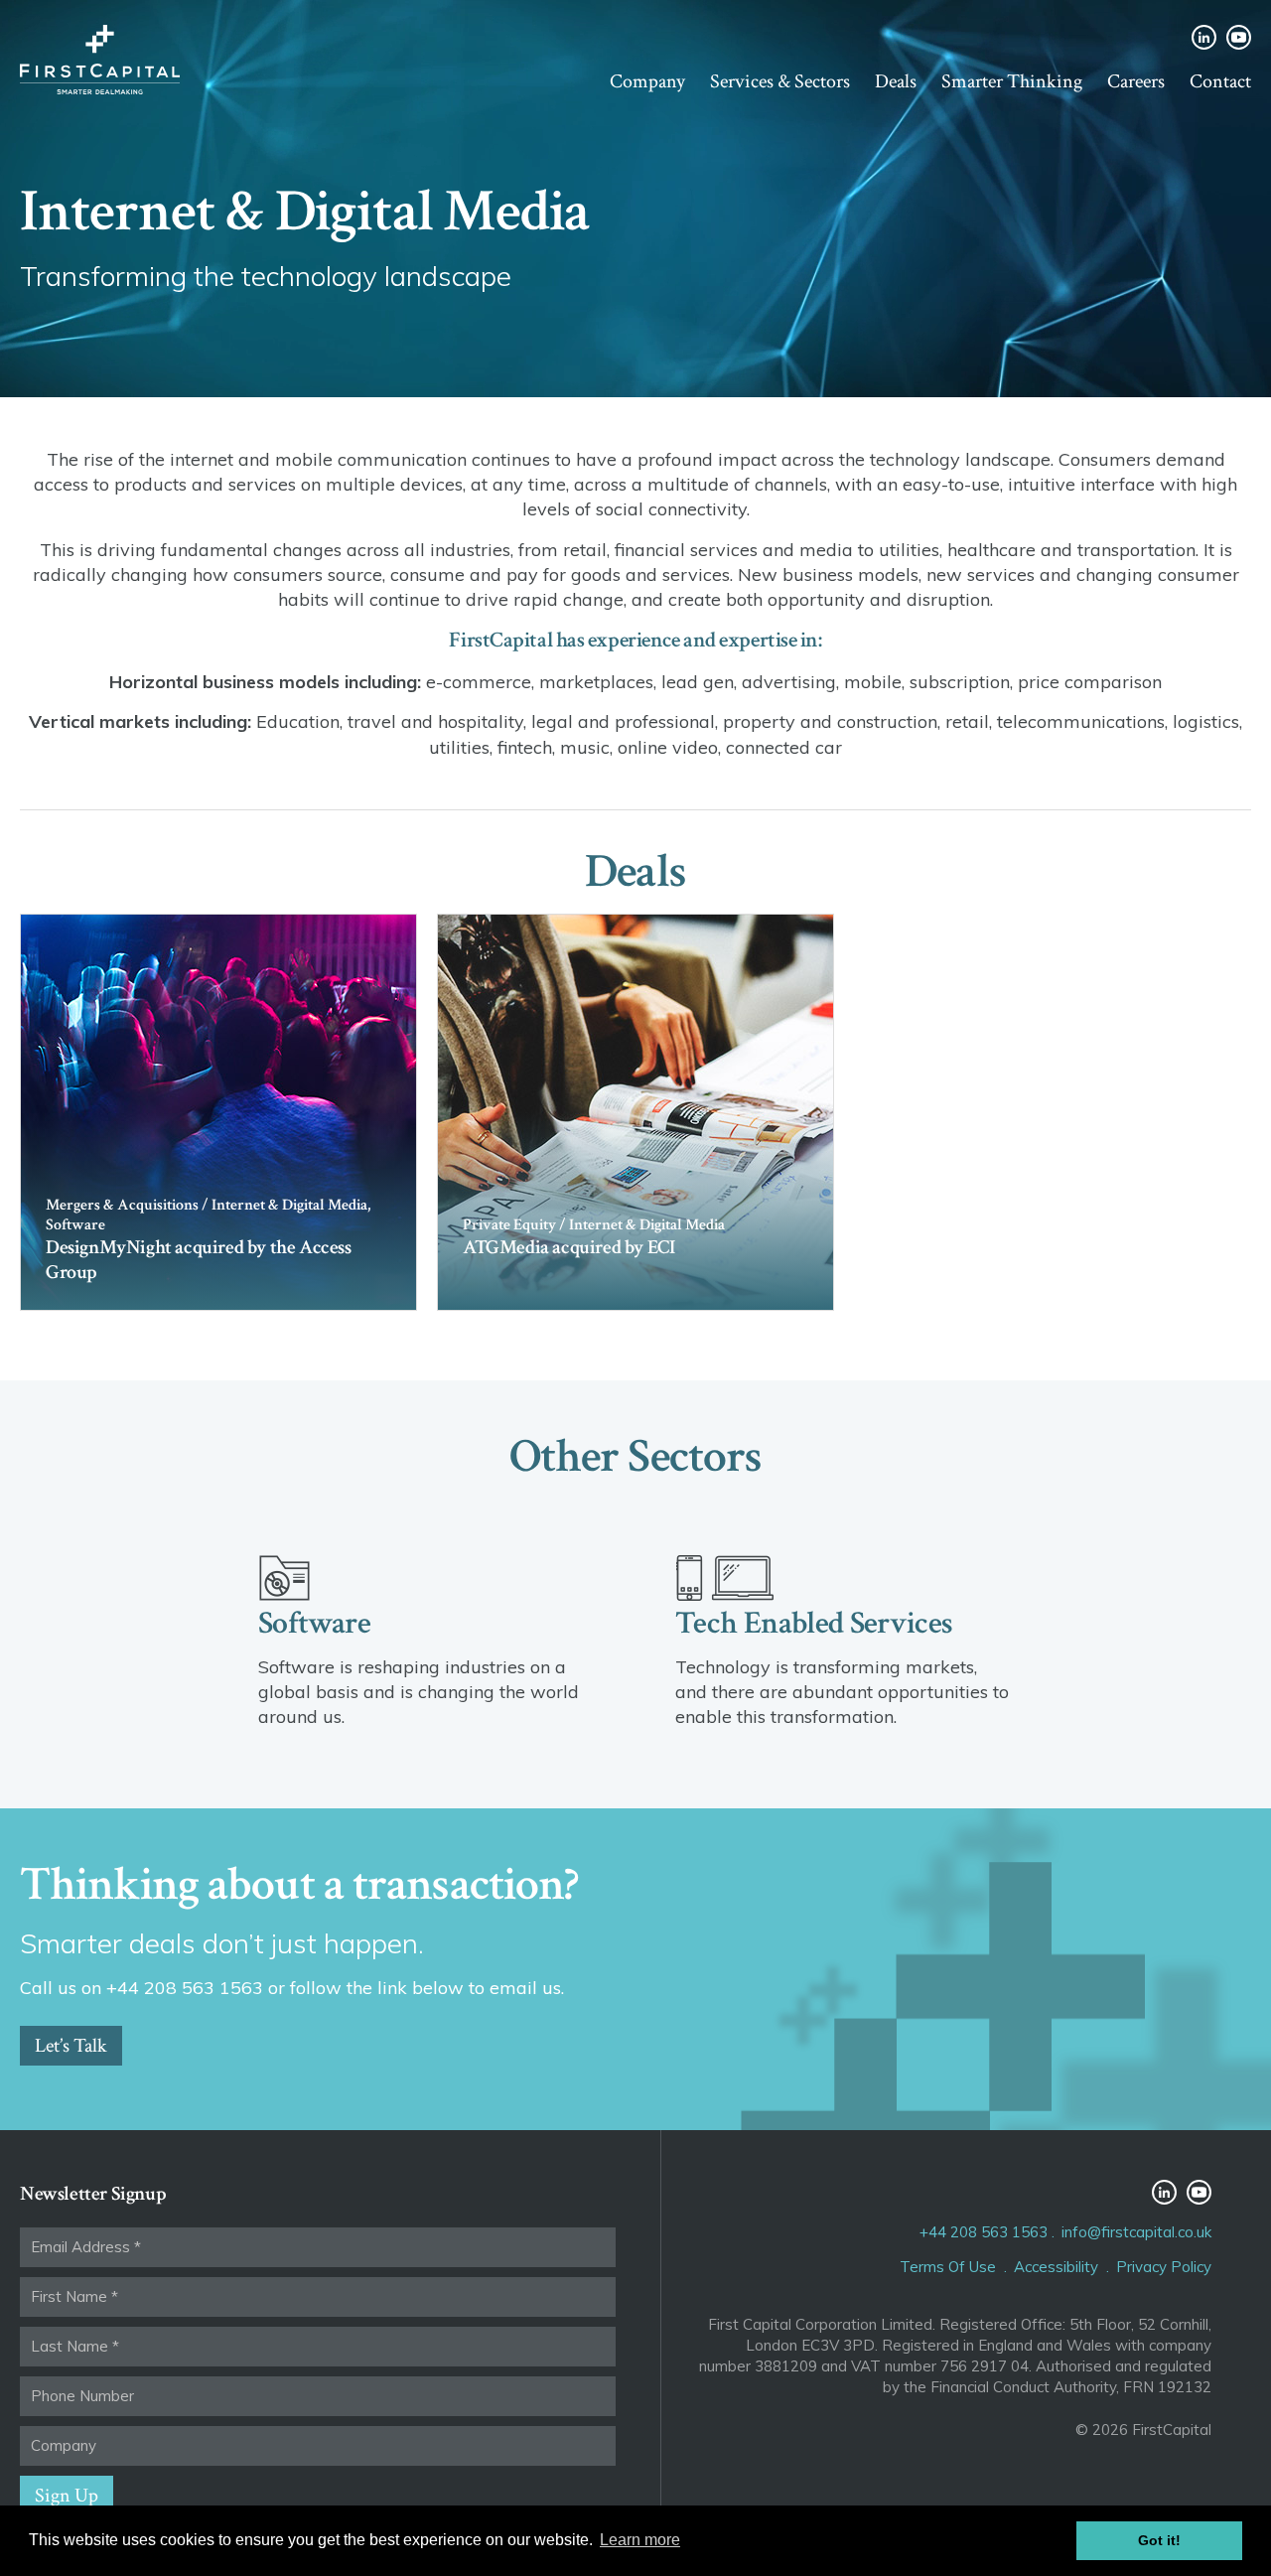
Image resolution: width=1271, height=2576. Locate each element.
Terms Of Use (948, 2267)
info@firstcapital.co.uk (1136, 2232)
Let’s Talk (71, 2046)
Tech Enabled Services (814, 1623)
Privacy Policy (1164, 2267)
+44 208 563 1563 (984, 2232)
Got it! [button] (1159, 2540)
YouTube (1239, 37)
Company (647, 81)
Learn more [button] (640, 2540)
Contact (1220, 81)
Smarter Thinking (1012, 81)
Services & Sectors (780, 81)
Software (314, 1623)
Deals (896, 81)
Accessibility (1056, 2267)
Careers (1136, 81)
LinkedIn (1204, 37)
